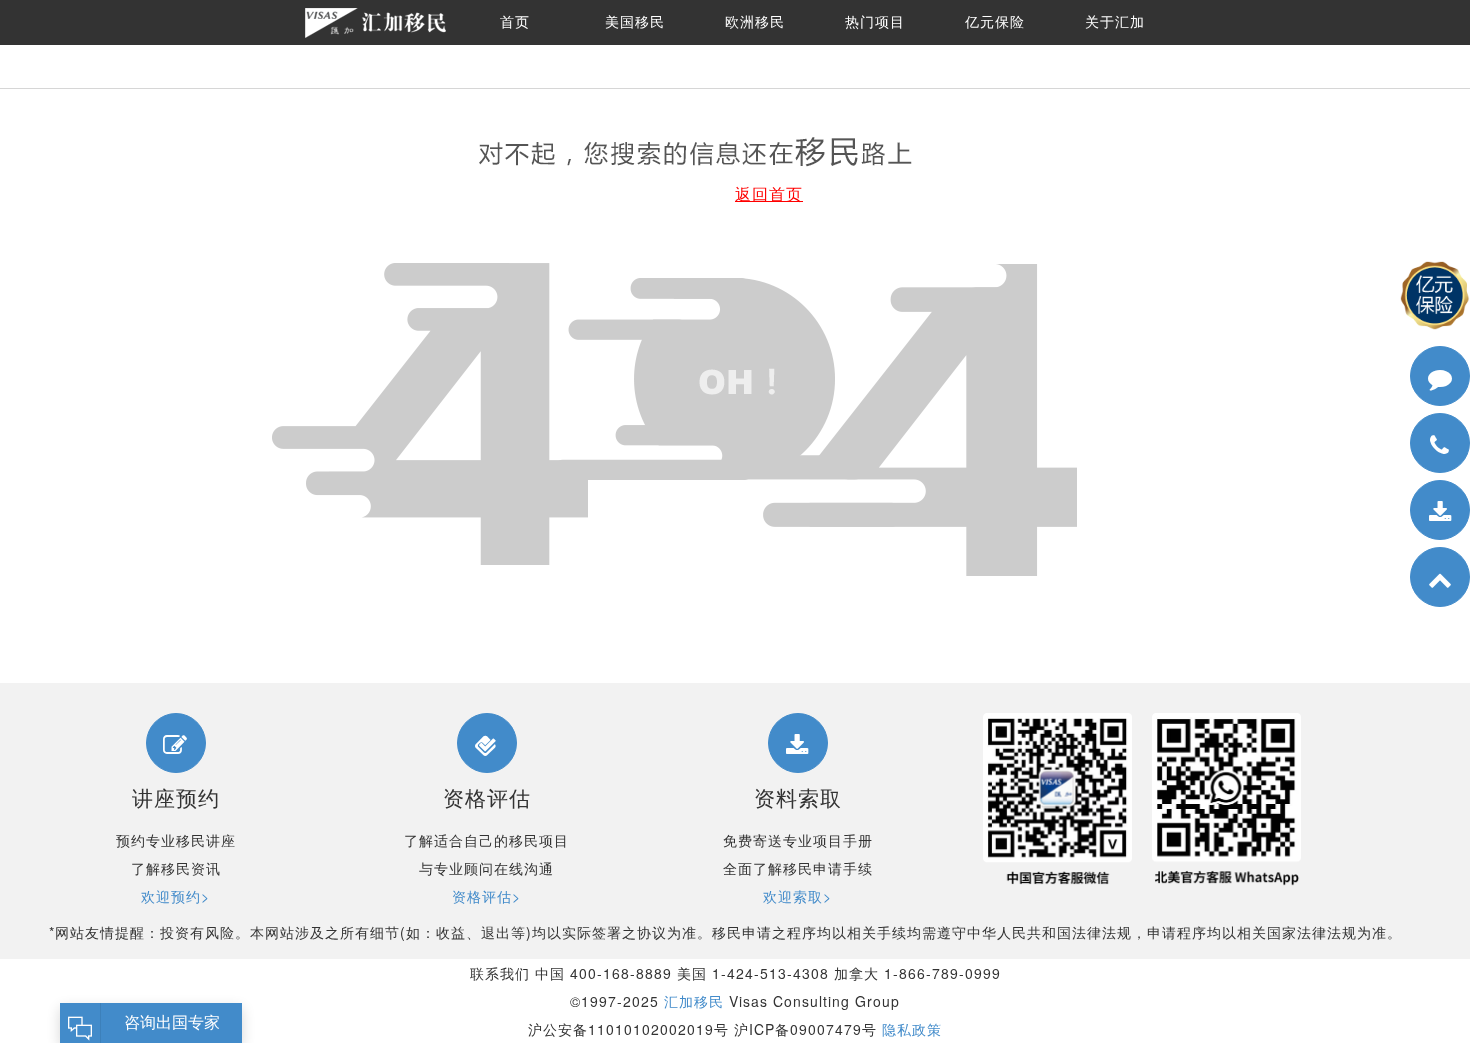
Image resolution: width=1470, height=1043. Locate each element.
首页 (515, 22)
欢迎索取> (797, 896)
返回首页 (769, 193)
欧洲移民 (755, 22)
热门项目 (875, 22)
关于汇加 (1115, 22)
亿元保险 (995, 22)
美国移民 (635, 22)
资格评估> (486, 896)
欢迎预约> (175, 896)
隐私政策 (912, 1029)
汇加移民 (694, 1001)
